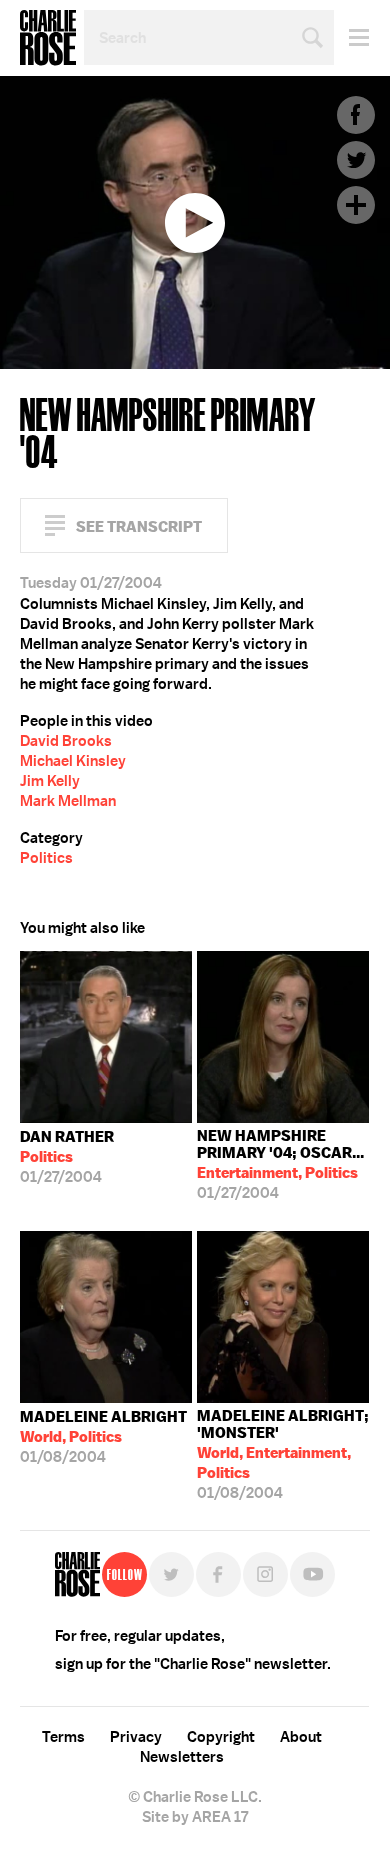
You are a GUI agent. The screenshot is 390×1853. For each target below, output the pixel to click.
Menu (351, 37)
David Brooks (66, 741)
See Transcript (139, 526)
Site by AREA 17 (195, 1817)
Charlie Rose (48, 38)
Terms (63, 1737)
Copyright (221, 1737)
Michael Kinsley (73, 761)
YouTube (312, 1574)
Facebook (356, 115)
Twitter (356, 160)
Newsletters (182, 1757)
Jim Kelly (50, 781)
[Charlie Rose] (77, 1574)
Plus (356, 205)
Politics (46, 858)
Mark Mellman (68, 801)
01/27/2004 (67, 1157)
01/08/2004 (103, 1437)
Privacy (136, 1737)
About (301, 1737)
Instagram (265, 1574)
